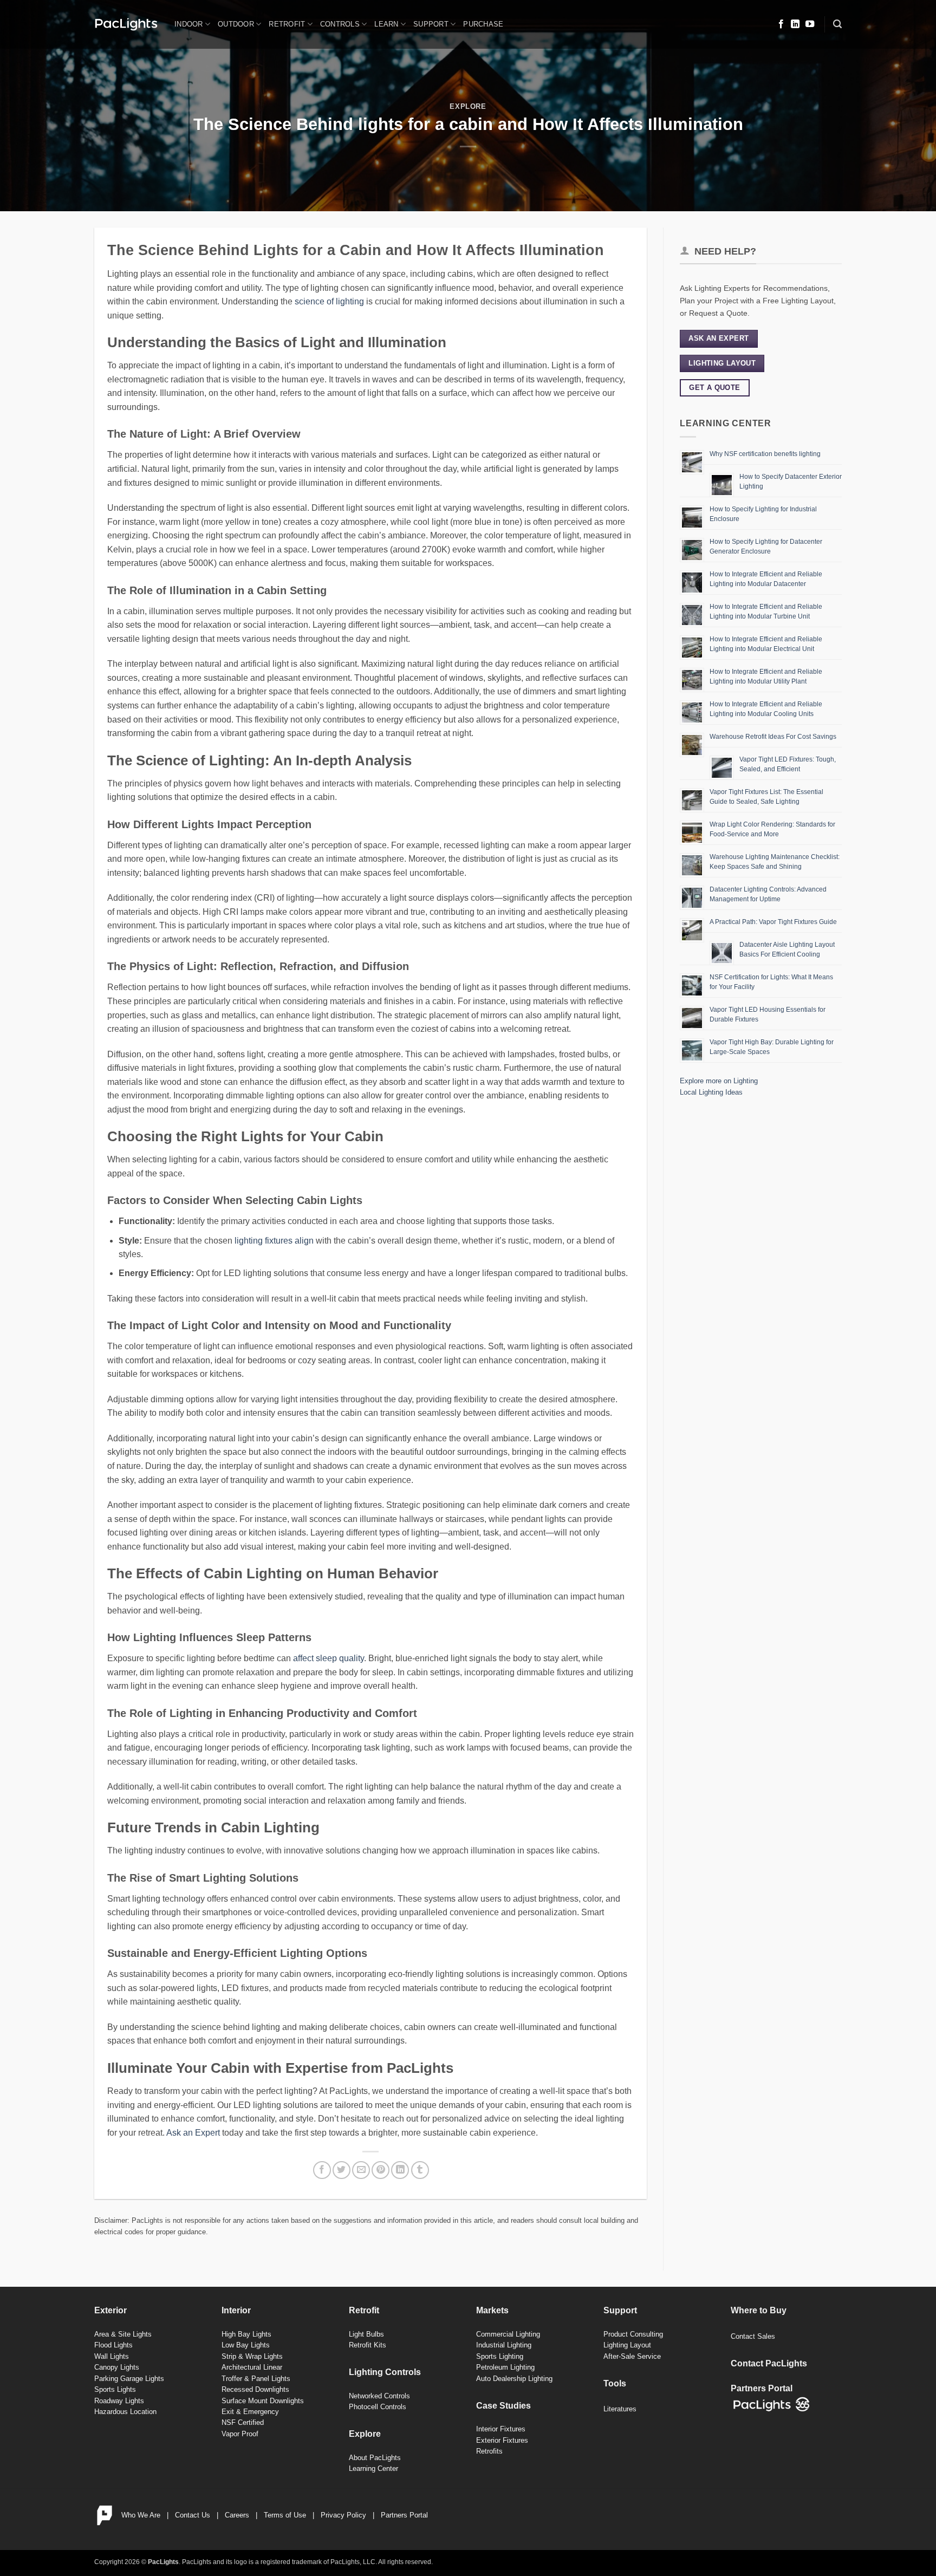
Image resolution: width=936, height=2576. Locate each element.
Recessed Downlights (255, 2389)
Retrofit (287, 24)
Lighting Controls (385, 2372)
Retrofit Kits (368, 2345)
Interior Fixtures (501, 2429)
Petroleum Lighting (505, 2367)
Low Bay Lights (246, 2345)
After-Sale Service (632, 2356)
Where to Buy (759, 2310)
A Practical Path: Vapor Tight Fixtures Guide (773, 922)
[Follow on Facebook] (781, 24)
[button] (837, 24)
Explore (468, 106)
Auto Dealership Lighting (514, 2379)
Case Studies (503, 2406)
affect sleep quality (329, 1658)
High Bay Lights (246, 2334)
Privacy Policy (343, 2515)
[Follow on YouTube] (810, 24)
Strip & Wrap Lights (252, 2356)
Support (431, 24)
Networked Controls (379, 2396)
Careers (237, 2515)
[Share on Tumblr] (420, 2170)
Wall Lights (112, 2356)
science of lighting (329, 301)
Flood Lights (113, 2345)
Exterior (110, 2310)
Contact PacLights (769, 2363)
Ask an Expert (193, 2133)
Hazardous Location (125, 2412)
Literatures (620, 2409)
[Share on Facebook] (322, 2170)
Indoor (189, 24)
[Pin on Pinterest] (381, 2170)
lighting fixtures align (274, 1241)
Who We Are (141, 2515)
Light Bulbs (366, 2334)
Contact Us (193, 2515)
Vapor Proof (240, 2434)
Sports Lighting (500, 2356)
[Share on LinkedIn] (400, 2170)
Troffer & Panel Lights (256, 2379)
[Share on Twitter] (342, 2170)
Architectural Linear (252, 2367)
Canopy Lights (117, 2367)
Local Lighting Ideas (711, 1092)
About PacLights (375, 2458)
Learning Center (373, 2468)
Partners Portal (404, 2515)
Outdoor (236, 24)
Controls (340, 24)
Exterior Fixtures (502, 2440)
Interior (236, 2310)
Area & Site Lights (123, 2334)
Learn (386, 24)
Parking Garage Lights (129, 2379)
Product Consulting (633, 2334)
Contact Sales (753, 2336)
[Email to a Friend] (361, 2170)
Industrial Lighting (504, 2345)
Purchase (483, 24)
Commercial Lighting (508, 2334)
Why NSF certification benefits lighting (765, 454)
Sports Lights (115, 2389)
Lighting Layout (627, 2345)
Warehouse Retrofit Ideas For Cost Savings (773, 737)
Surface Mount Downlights (263, 2401)
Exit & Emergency (250, 2412)
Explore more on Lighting (719, 1081)
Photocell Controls (378, 2407)
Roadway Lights (119, 2401)
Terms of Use (285, 2515)
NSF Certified (243, 2422)
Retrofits (489, 2451)
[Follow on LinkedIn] (795, 24)
